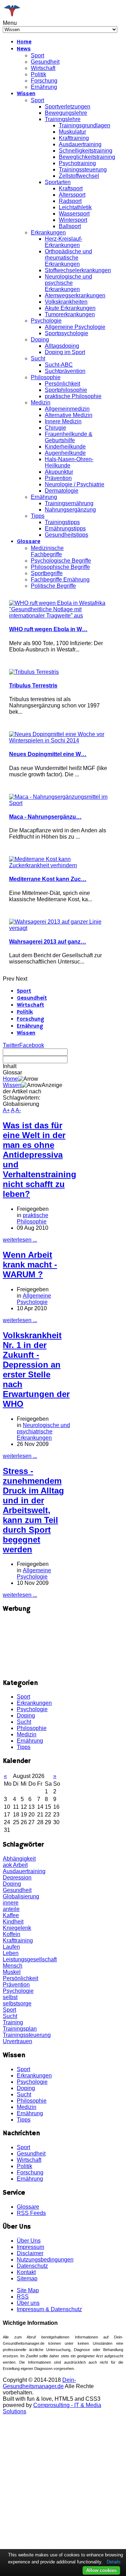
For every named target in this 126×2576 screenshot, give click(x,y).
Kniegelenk (17, 1928)
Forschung (44, 81)
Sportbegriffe (47, 573)
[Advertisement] (37, 1646)
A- (18, 1110)
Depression (17, 1878)
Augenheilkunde (65, 453)
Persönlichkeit (62, 384)
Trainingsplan (20, 2029)
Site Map (28, 2290)
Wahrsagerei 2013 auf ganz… (48, 942)
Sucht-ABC (59, 365)
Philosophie (46, 377)
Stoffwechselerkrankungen (78, 270)
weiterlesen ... (20, 1240)
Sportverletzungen (68, 107)
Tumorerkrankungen (70, 314)
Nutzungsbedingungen (45, 2260)
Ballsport (70, 226)
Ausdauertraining (80, 144)
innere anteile (11, 1906)
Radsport (70, 201)
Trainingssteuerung (83, 170)
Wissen (26, 94)
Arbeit (20, 1865)
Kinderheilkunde (65, 447)
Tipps (38, 516)
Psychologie (46, 321)
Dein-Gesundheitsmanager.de (39, 2383)
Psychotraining (77, 163)
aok (8, 1865)
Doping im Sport (65, 352)
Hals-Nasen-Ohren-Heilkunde (69, 462)
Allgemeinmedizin (67, 409)
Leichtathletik (75, 207)
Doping (40, 340)
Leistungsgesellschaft (30, 1959)
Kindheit (13, 1922)
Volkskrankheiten (66, 302)
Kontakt (26, 2272)
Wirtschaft (43, 68)
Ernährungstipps (65, 528)
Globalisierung (21, 1896)
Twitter (11, 1045)
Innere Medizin (63, 421)
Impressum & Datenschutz (49, 2309)
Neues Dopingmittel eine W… (48, 754)
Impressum (30, 2247)
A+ (6, 1110)
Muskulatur (72, 132)
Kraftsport (71, 188)
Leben (11, 1953)
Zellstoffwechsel (79, 176)
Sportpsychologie (66, 333)
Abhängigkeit (19, 1859)
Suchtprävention (65, 371)
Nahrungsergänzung (70, 510)
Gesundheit (45, 62)
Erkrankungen (48, 232)
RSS (23, 2297)
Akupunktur (59, 472)
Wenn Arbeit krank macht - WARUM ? (30, 1265)
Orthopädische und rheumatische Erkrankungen (68, 258)
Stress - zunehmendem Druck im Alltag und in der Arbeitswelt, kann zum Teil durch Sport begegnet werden (33, 1510)
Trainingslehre (63, 119)
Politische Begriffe (53, 586)
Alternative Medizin (69, 415)
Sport (37, 55)
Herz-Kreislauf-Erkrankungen (64, 242)
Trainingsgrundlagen (85, 125)
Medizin (41, 403)
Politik (38, 74)
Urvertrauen (17, 2041)
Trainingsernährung (69, 503)
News (24, 49)
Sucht (38, 358)
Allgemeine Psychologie (75, 327)
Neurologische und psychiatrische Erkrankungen (43, 1431)
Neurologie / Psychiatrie (75, 484)
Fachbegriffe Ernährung (60, 580)
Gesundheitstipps (66, 535)
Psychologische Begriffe (61, 561)
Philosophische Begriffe (60, 567)
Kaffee (11, 1915)
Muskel (12, 1972)
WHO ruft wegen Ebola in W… (48, 629)
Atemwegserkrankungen (75, 295)
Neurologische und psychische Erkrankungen (68, 283)
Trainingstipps (62, 522)
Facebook (32, 1045)
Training (13, 2022)
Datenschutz (32, 2266)
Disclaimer (30, 2253)
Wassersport (74, 214)
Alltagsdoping (62, 346)
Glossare (29, 542)
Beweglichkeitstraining (87, 157)
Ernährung (44, 87)
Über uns (28, 2303)
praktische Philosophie (73, 396)
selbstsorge (17, 2003)
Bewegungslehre (66, 113)
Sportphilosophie (66, 390)
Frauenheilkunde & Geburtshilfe (69, 437)
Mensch (13, 1966)
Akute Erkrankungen (70, 308)
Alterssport (72, 195)
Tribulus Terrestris (33, 686)
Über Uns (29, 2241)
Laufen (11, 1947)
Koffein (12, 1934)
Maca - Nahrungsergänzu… (45, 817)
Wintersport (73, 220)
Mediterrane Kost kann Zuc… (48, 879)
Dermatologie (62, 491)
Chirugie (55, 428)
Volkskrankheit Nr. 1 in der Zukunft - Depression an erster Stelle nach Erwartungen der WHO (36, 1370)
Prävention (58, 478)
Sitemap (27, 2278)
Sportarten (58, 182)
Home (24, 42)
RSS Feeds (31, 2213)
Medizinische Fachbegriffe (47, 551)
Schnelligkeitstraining (86, 151)
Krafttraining (74, 138)
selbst (10, 1997)
